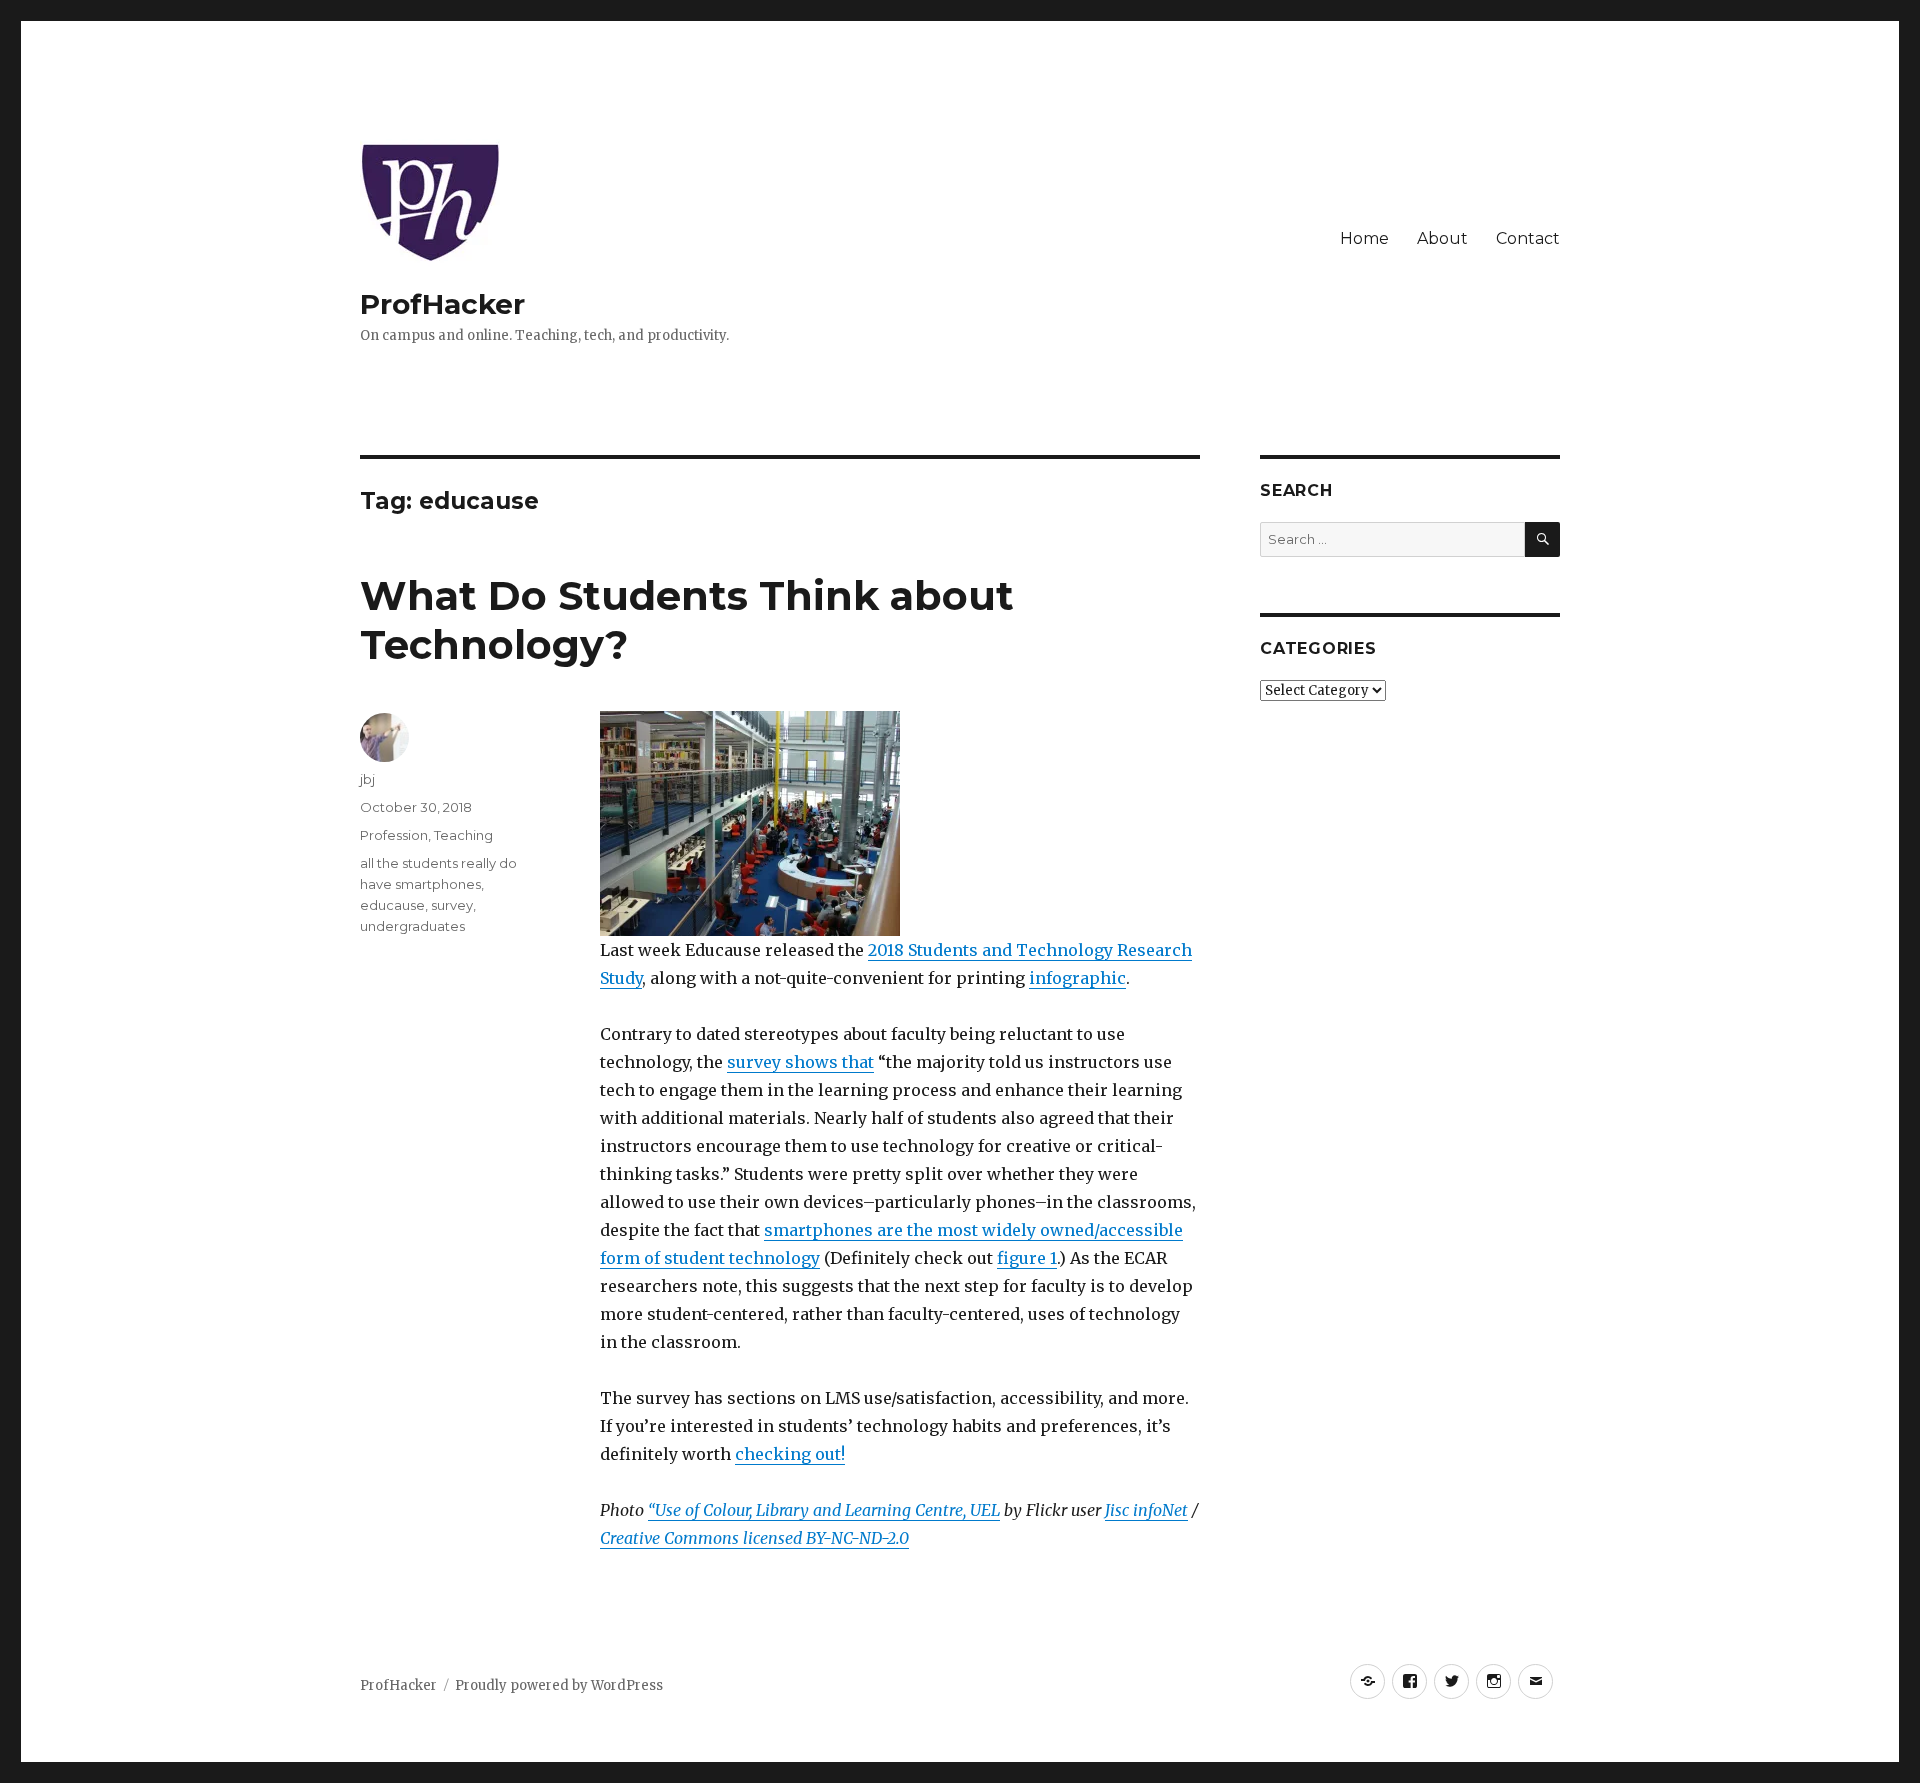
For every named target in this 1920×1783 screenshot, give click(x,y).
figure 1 (1027, 1258)
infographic (1077, 978)
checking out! (790, 1454)
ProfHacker (442, 304)
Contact (1528, 238)
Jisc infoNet (1146, 1510)
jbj (367, 779)
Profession (394, 835)
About (1442, 238)
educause (392, 905)
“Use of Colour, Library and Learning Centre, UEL (824, 1510)
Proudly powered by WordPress (559, 1685)
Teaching (463, 835)
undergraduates (412, 926)
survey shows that (800, 1062)
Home (1364, 238)
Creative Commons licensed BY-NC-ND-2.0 (754, 1538)
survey (452, 905)
